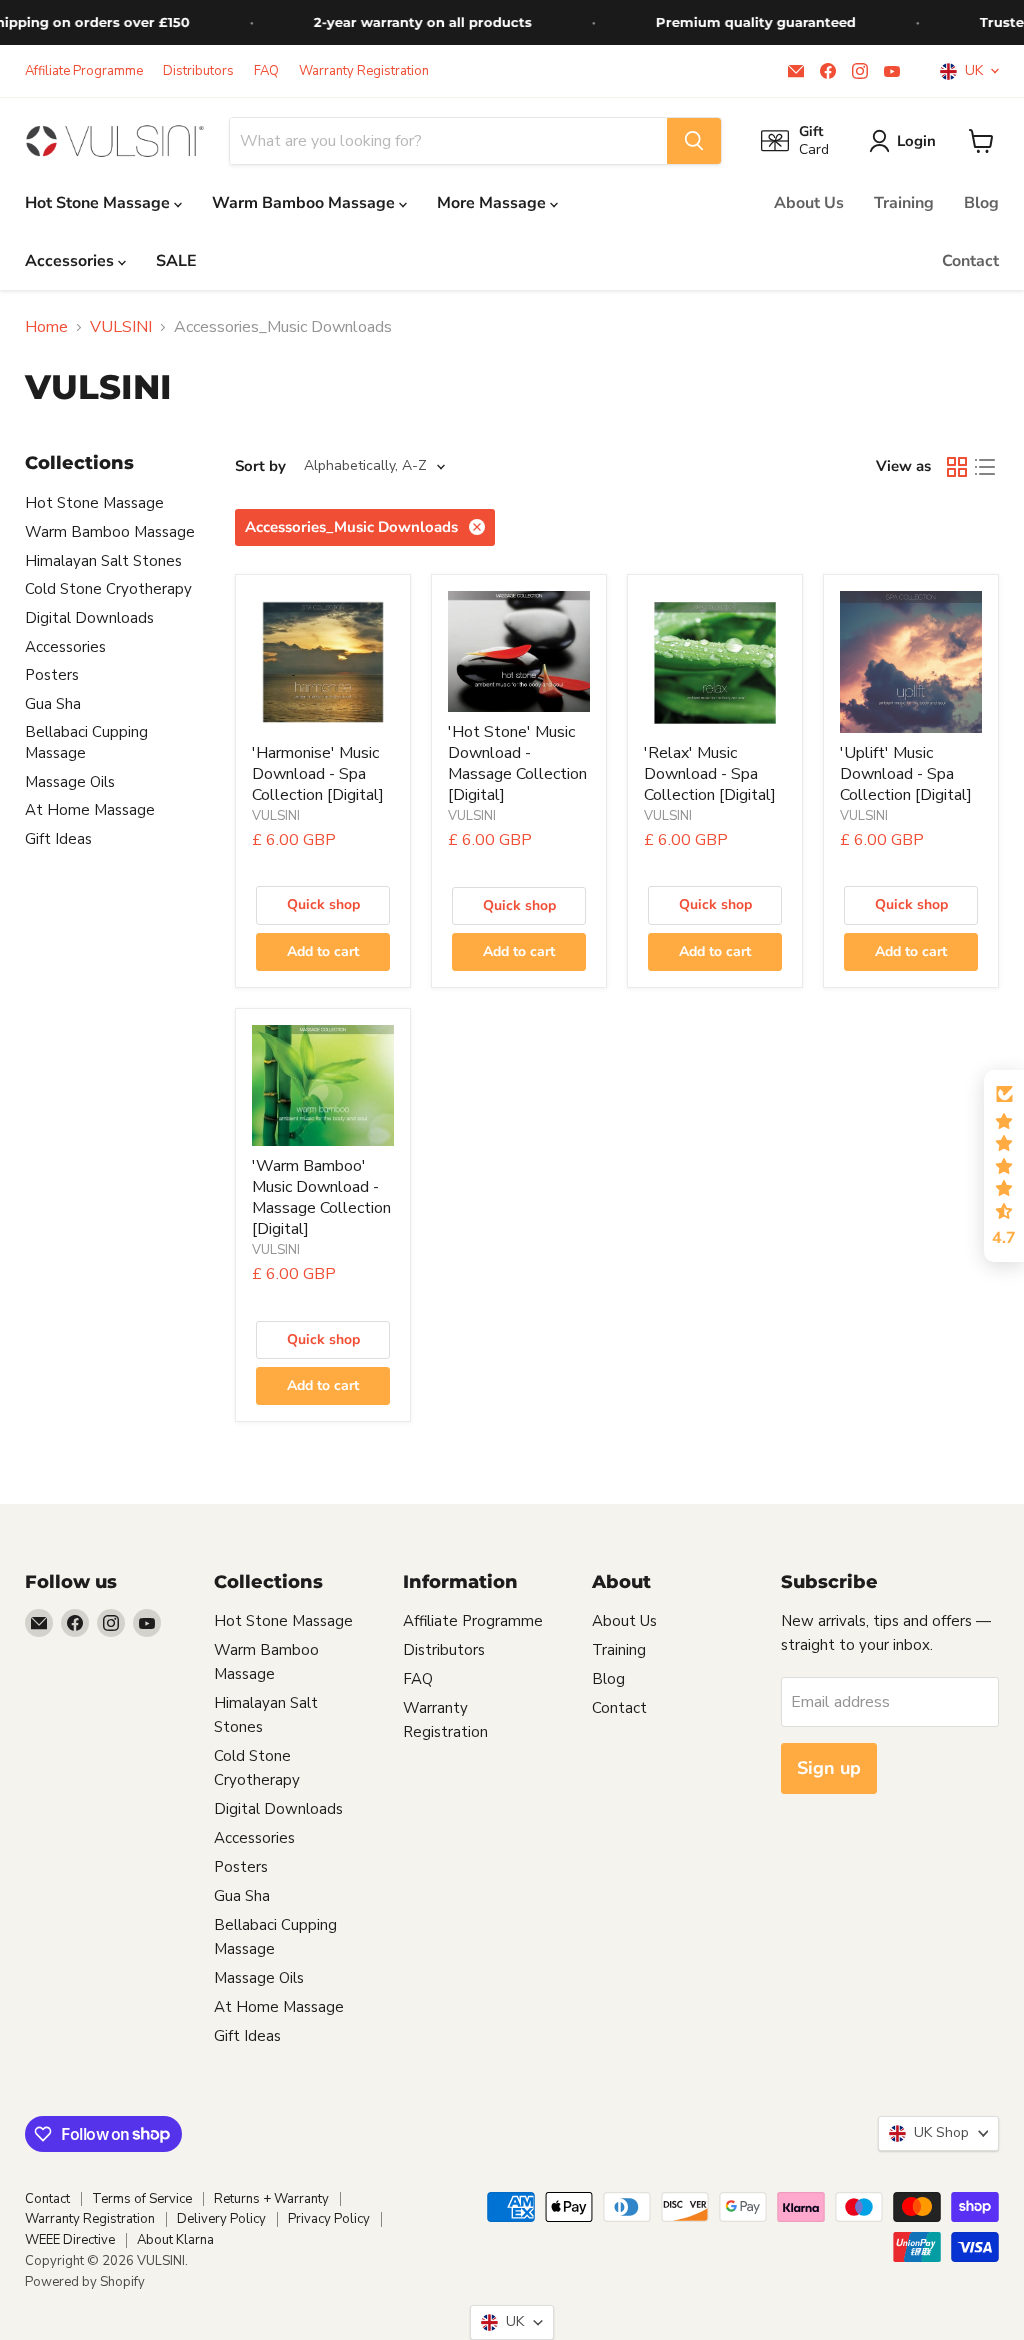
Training (904, 203)
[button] (1004, 1166)
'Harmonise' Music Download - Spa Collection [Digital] (318, 774)
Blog (981, 203)
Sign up (829, 1768)
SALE (176, 261)
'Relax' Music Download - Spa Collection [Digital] (710, 774)
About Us (809, 203)
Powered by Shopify (85, 2282)
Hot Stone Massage (99, 203)
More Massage (493, 203)
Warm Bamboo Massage (305, 203)
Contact (970, 261)
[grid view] (957, 467)
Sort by (260, 466)
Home (46, 327)
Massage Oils (70, 782)
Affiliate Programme (84, 71)
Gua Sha (53, 704)
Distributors (198, 71)
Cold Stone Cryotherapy (108, 589)
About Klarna (175, 2240)
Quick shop (323, 904)
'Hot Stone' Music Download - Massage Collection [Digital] (517, 763)
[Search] (694, 141)
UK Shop (937, 2132)
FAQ (266, 71)
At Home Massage (90, 810)
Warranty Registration (364, 71)
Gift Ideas (58, 839)
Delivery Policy (221, 2219)
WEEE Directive (70, 2240)
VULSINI (121, 327)
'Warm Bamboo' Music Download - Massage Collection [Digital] (321, 1197)
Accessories (71, 261)
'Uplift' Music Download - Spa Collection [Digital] (906, 774)
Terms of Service (142, 2199)
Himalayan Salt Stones (103, 561)
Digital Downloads (89, 618)
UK (970, 70)
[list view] (985, 467)
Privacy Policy (329, 2219)
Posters (52, 675)
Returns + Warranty (271, 2199)
